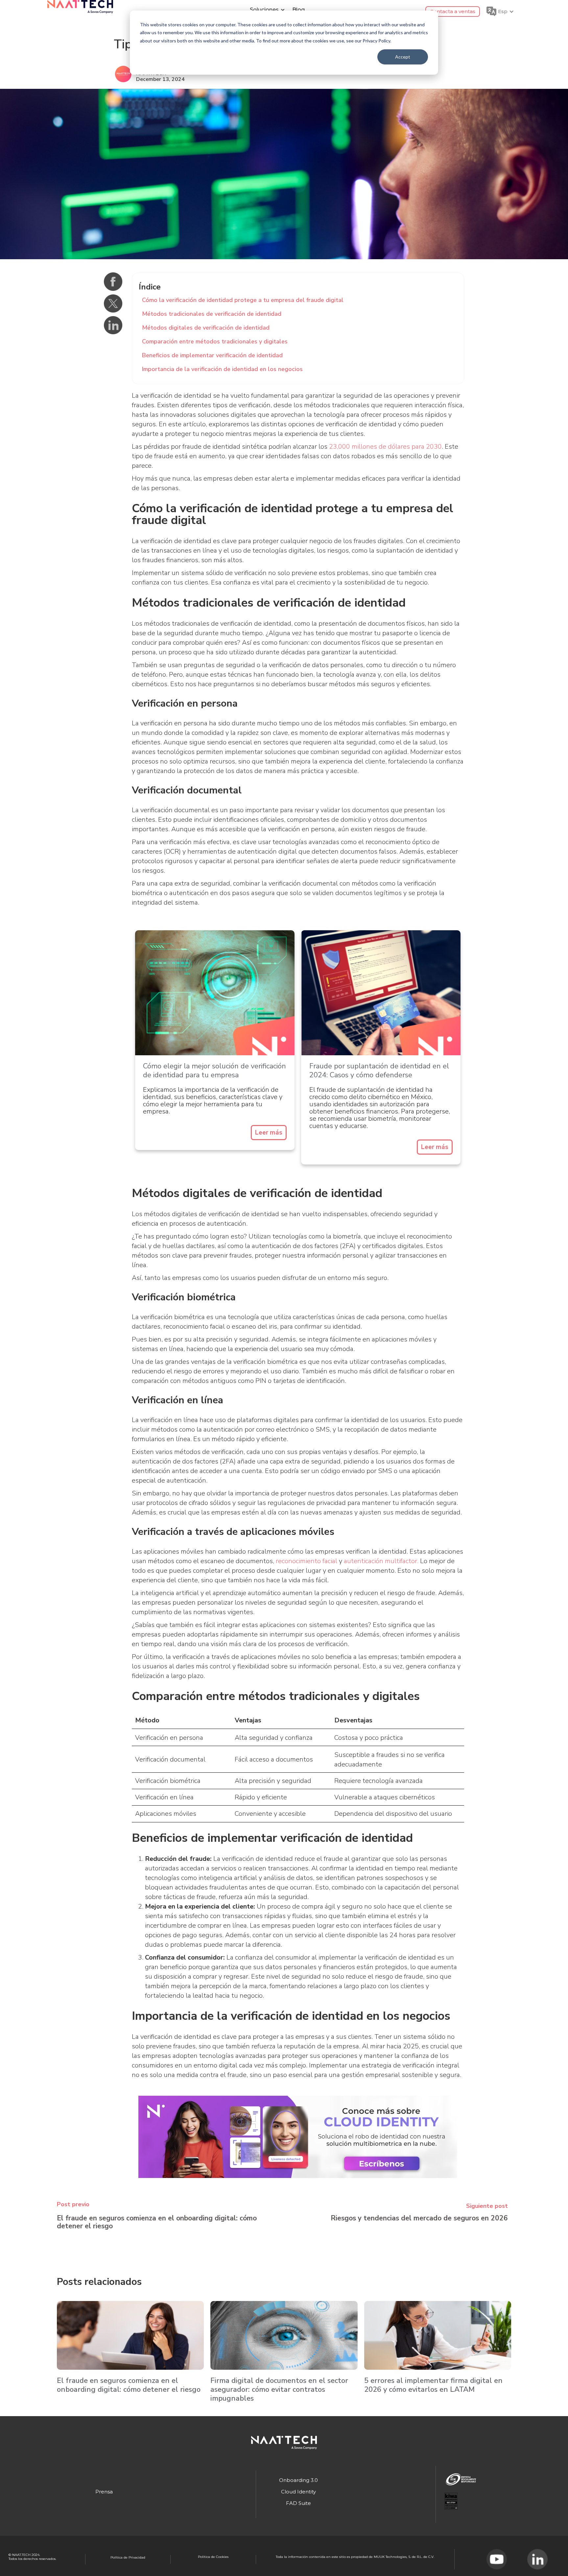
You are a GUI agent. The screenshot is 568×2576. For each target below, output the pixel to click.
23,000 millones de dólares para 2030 (385, 447)
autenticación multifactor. (381, 1561)
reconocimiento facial (307, 1561)
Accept (403, 57)
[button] (266, 10)
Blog (298, 10)
